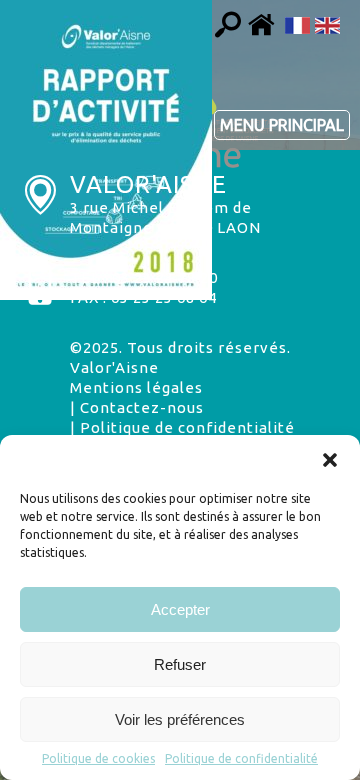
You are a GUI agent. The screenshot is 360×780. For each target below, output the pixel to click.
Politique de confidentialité (241, 758)
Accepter (180, 609)
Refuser (180, 664)
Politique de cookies (98, 758)
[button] (330, 460)
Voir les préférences (180, 719)
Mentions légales (136, 387)
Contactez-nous (142, 407)
